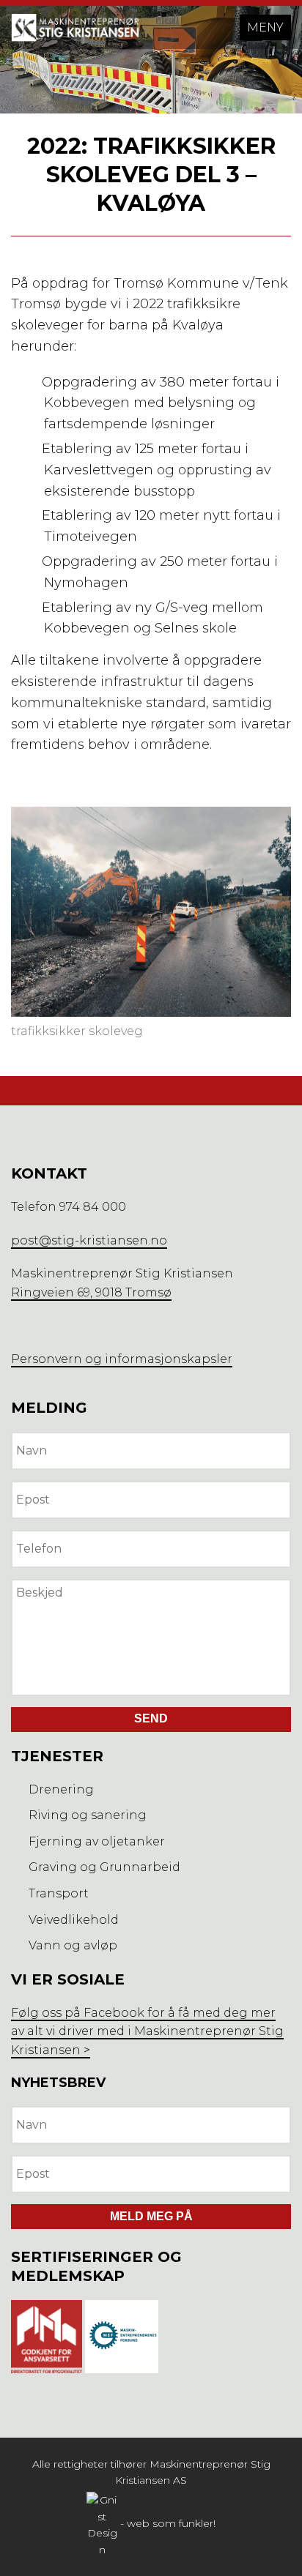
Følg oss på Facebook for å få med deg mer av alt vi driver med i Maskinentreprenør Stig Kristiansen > (147, 2031)
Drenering (61, 1789)
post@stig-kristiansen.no (89, 1240)
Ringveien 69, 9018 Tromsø (91, 1292)
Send (151, 1718)
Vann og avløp (73, 1945)
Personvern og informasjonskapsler (122, 1359)
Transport (59, 1893)
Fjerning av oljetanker (97, 1841)
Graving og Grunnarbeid (104, 1867)
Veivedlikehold (74, 1920)
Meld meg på (151, 2216)
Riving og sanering (88, 1815)
